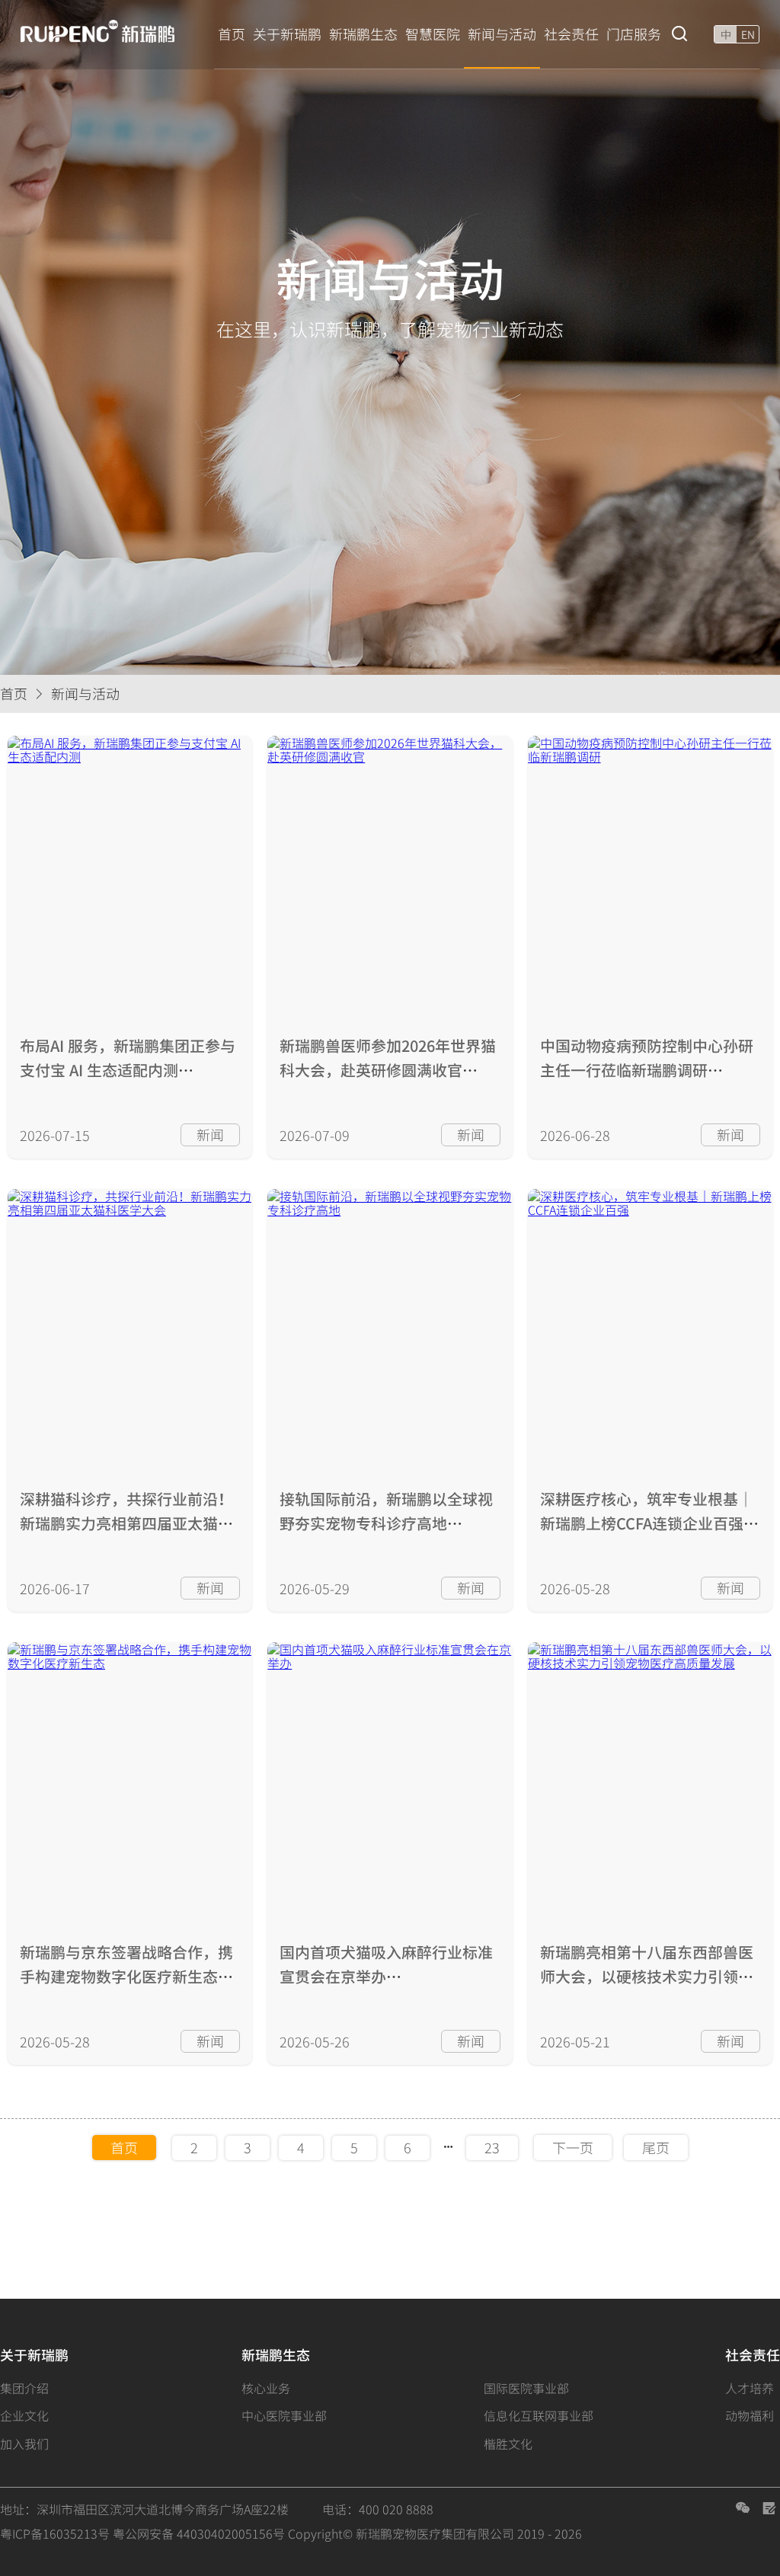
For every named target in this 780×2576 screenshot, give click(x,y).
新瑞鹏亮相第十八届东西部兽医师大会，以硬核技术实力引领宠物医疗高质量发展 (647, 1976)
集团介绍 (24, 2388)
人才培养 (750, 2388)
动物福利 (750, 2415)
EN (748, 34)
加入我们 (24, 2443)
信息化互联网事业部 (539, 2415)
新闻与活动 (85, 694)
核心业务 (266, 2388)
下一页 (573, 2148)
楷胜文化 (508, 2443)
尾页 (656, 2148)
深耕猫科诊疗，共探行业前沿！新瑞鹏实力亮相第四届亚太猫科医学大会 (126, 1523)
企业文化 (24, 2415)
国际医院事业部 (526, 2388)
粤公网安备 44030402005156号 (199, 2533)
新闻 (210, 1135)
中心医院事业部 (284, 2415)
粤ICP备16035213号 (55, 2533)
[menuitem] (232, 34)
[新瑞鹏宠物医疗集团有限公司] (106, 32)
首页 (14, 694)
